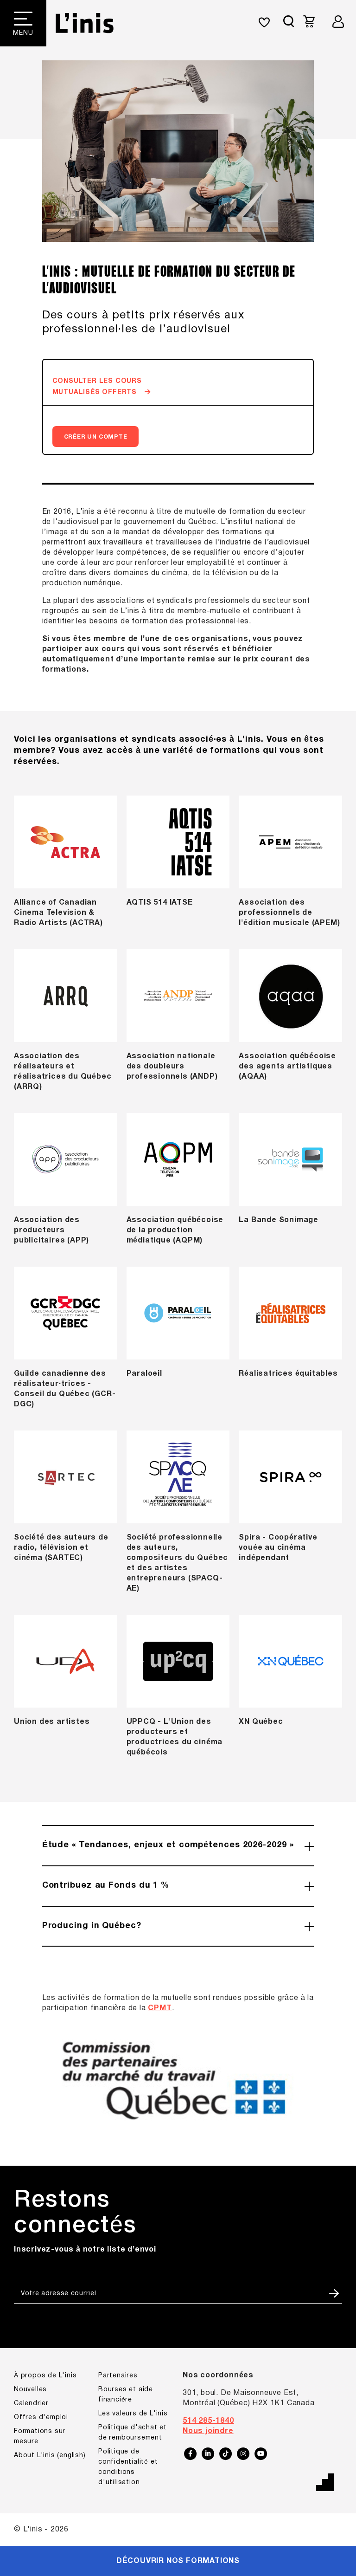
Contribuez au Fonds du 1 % (106, 1886)
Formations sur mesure (40, 2437)
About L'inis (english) (50, 2456)
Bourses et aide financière (126, 2395)
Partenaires (118, 2376)
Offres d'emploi (41, 2417)
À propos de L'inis (45, 2376)
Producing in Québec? (92, 1926)
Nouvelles (30, 2390)
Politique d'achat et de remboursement (133, 2433)
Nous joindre (208, 2431)
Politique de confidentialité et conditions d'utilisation (128, 2467)
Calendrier (31, 2404)
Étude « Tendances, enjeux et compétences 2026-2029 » (168, 1845)
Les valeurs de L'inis (133, 2414)
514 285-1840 (208, 2421)
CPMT (160, 2008)
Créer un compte (96, 437)
